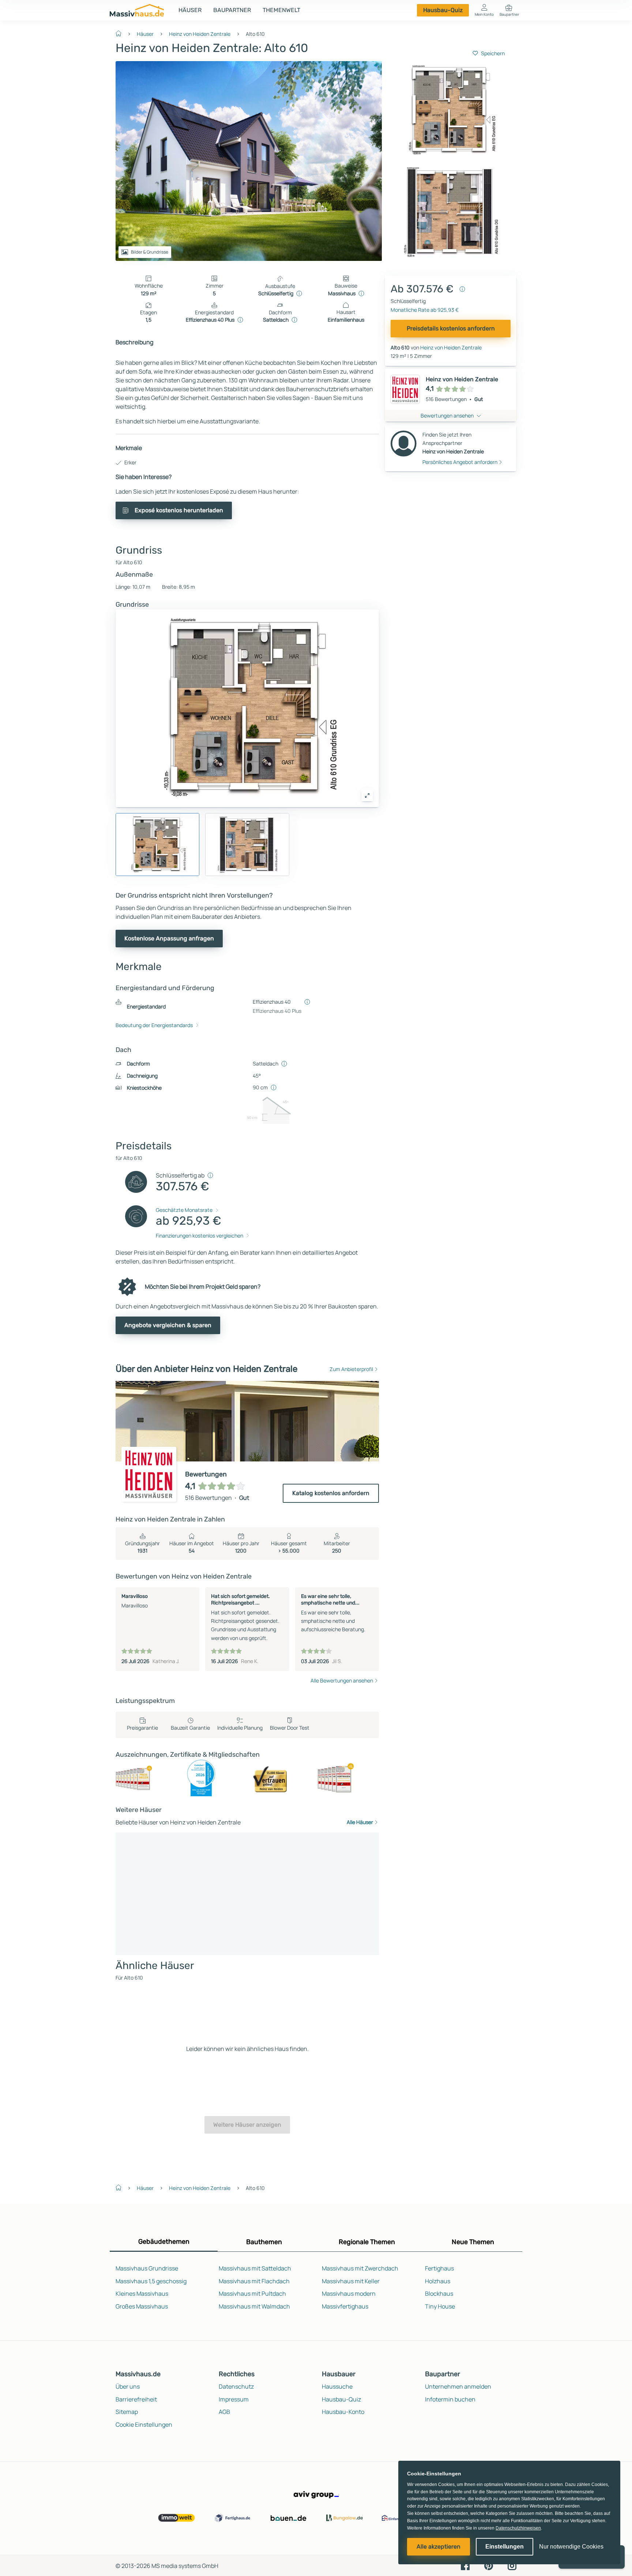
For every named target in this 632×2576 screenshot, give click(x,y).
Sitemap (127, 2412)
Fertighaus (439, 2268)
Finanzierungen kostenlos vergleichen (200, 1235)
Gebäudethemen (164, 2242)
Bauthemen (264, 2242)
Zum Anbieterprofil (351, 1369)
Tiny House (440, 2306)
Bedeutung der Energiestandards (154, 1025)
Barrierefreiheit (136, 2399)
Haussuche (337, 2386)
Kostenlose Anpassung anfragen (169, 938)
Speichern (493, 53)
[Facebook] (465, 2565)
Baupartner (232, 10)
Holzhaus (438, 2281)
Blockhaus (439, 2294)
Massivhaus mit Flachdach (254, 2281)
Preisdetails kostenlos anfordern (451, 328)
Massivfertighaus (345, 2306)
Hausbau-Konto (343, 2412)
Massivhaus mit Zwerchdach (360, 2268)
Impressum (234, 2399)
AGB (224, 2412)
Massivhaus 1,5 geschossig (151, 2281)
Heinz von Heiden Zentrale (200, 34)
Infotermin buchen (450, 2399)
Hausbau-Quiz (443, 10)
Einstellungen (505, 2547)
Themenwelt (281, 10)
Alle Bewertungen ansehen (342, 1680)
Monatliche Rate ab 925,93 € (425, 310)
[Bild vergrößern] (367, 795)
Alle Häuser (360, 1822)
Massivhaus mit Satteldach (255, 2268)
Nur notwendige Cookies (571, 2547)
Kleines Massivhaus (142, 2294)
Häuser (190, 10)
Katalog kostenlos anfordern (331, 1493)
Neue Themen (473, 2242)
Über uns (128, 2386)
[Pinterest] (489, 2565)
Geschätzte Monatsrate (184, 1210)
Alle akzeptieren (439, 2547)
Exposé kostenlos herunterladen (179, 510)
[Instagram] (512, 2565)
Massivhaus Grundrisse (147, 2268)
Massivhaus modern (349, 2294)
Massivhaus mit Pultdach (252, 2294)
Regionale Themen (367, 2242)
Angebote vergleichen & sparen (168, 1325)
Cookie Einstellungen (144, 2425)
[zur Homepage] (121, 33)
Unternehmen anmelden (458, 2386)
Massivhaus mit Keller (351, 2281)
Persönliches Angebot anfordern (460, 462)
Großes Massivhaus (142, 2306)
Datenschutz (236, 2386)
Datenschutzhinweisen (518, 2528)
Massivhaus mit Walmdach (254, 2306)
